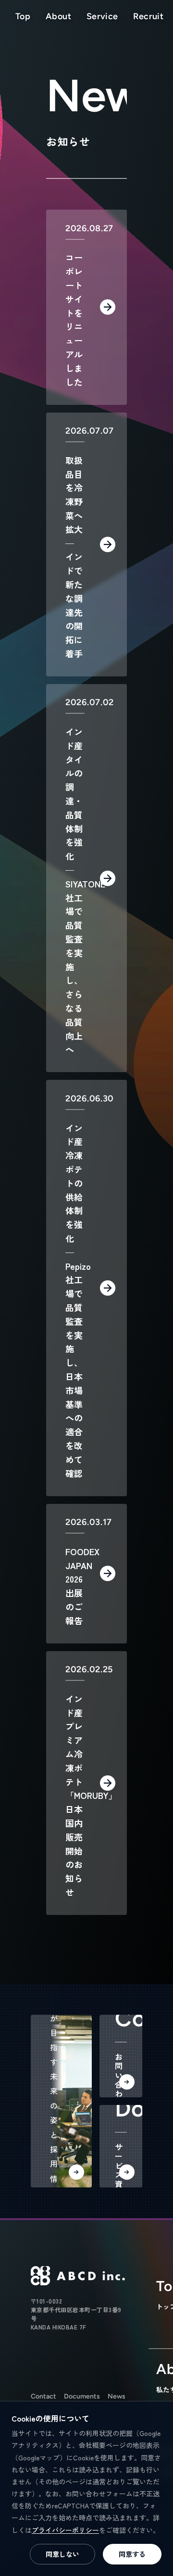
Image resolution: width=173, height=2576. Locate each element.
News (117, 2396)
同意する (132, 2554)
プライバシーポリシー (65, 2530)
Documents (82, 2396)
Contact (43, 2396)
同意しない (62, 2554)
